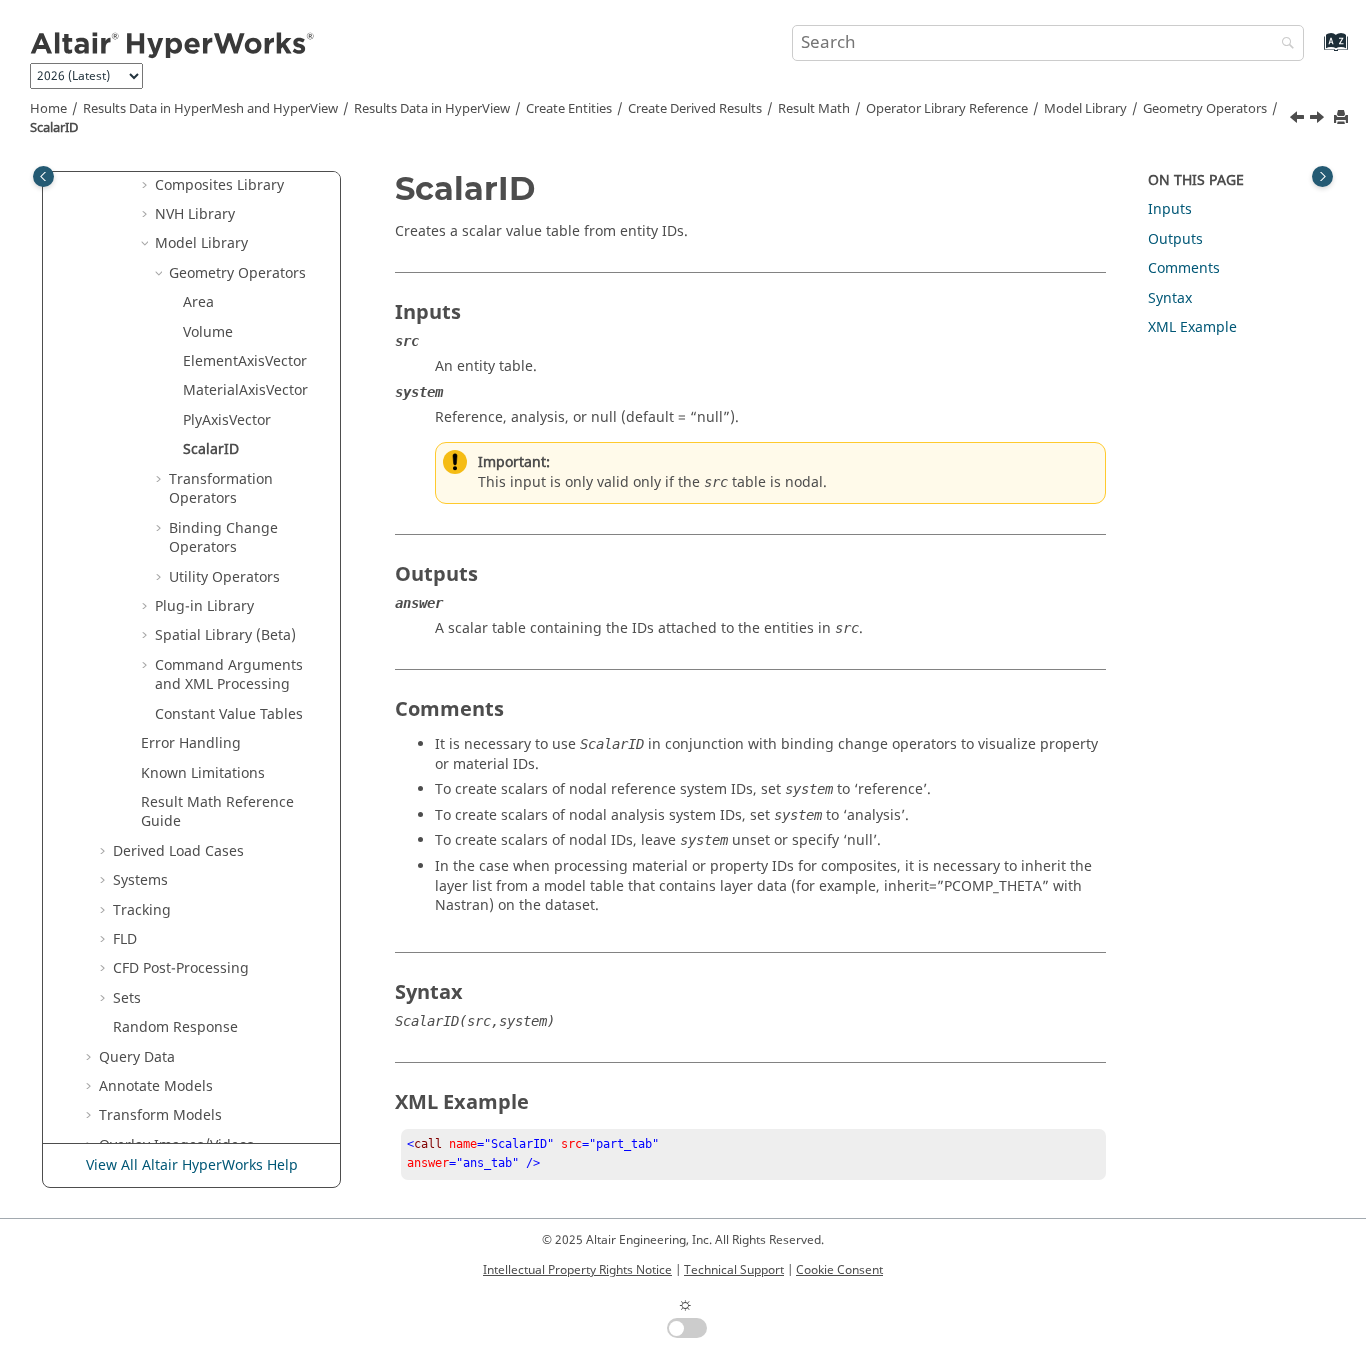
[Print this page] (1343, 118)
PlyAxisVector (227, 420)
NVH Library (195, 214)
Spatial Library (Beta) (225, 635)
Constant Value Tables (229, 713)
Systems (140, 880)
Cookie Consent (839, 1270)
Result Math (814, 109)
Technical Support (734, 1270)
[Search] (1283, 44)
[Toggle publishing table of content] (43, 176)
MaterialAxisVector (245, 390)
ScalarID (54, 128)
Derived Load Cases (178, 851)
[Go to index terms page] (1314, 51)
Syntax (1170, 297)
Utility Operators (224, 576)
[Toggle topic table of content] (1322, 176)
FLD (125, 939)
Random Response (175, 1027)
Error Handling (191, 743)
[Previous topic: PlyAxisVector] (1299, 120)
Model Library (1085, 109)
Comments (1184, 268)
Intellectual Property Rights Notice (577, 1270)
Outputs (1175, 239)
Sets (127, 998)
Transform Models (160, 1115)
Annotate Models (156, 1086)
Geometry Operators (1205, 109)
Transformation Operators (221, 488)
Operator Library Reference (947, 109)
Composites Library (219, 184)
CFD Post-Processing (181, 968)
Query (137, 1056)
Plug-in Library (204, 606)
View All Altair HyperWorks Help (192, 1165)
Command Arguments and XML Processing (229, 675)
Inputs (1170, 209)
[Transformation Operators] (1319, 120)
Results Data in (432, 109)
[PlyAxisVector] (1299, 120)
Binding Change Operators (223, 537)
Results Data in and (210, 109)
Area (198, 302)
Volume (208, 331)
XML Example (1192, 327)
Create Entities (569, 109)
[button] (147, 185)
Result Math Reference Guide (217, 812)
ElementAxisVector (245, 361)
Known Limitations (203, 772)
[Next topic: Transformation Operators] (1319, 120)
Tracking (142, 909)
